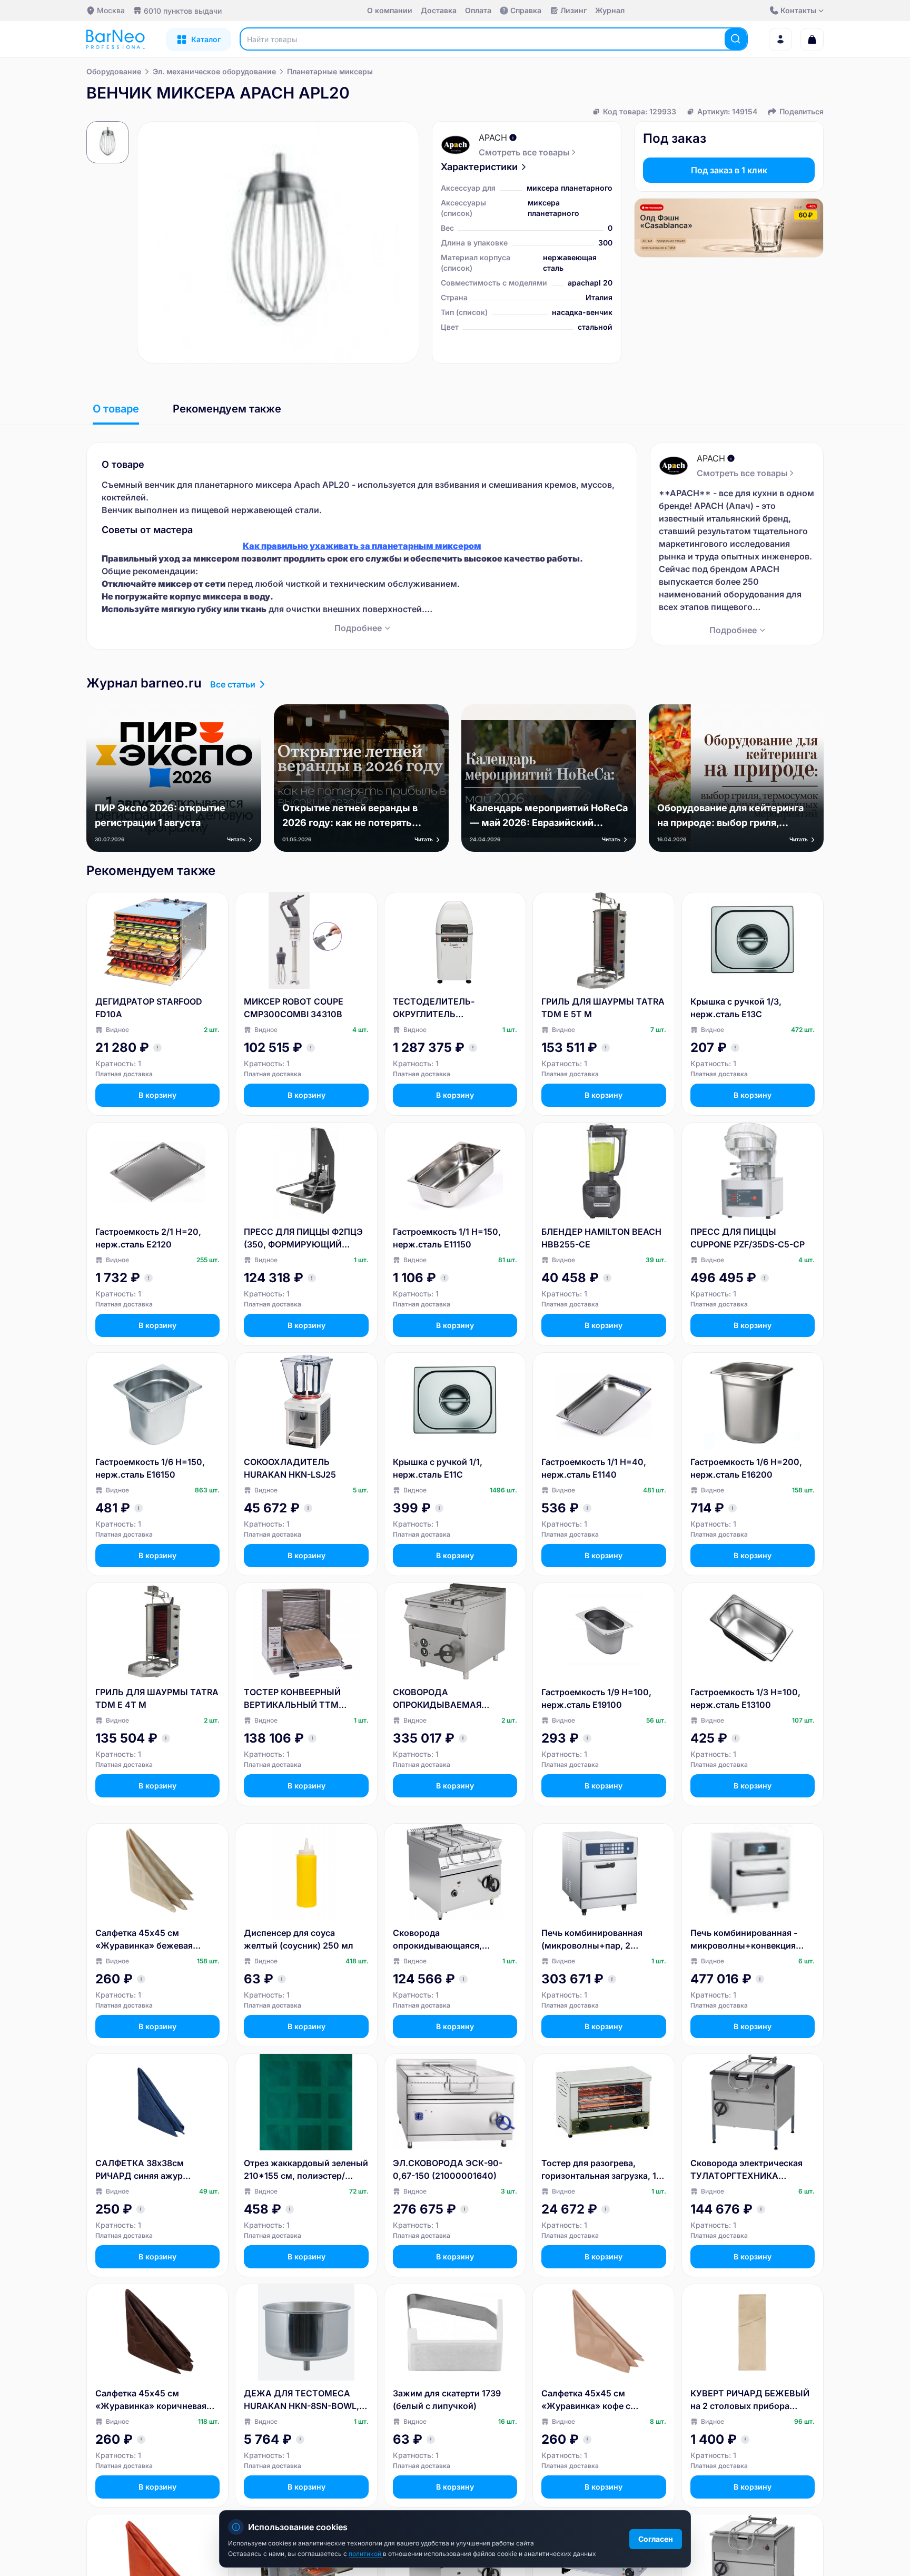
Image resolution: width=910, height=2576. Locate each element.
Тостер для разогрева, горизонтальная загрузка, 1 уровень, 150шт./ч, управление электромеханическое (599, 2170)
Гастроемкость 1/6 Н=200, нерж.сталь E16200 (746, 1468)
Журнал (610, 10)
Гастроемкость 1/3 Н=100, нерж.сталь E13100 (745, 1698)
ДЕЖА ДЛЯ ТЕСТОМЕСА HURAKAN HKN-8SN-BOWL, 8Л (301, 2400)
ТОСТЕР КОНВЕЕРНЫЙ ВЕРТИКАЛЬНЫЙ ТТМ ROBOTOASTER (292, 1699)
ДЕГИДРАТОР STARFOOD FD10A (149, 1008)
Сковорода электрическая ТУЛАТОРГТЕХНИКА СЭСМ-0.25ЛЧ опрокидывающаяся (746, 2170)
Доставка (439, 10)
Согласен (656, 2539)
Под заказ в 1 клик (729, 170)
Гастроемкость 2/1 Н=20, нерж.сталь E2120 (148, 1238)
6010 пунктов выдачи (183, 11)
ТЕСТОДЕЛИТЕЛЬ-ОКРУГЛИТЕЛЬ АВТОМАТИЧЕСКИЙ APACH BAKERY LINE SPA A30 (451, 1008)
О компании (390, 10)
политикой (366, 2554)
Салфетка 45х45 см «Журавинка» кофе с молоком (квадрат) (586, 2400)
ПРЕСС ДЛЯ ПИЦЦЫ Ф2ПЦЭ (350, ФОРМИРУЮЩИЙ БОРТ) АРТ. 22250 (303, 1238)
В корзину (157, 1095)
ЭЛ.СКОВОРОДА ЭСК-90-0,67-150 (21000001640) (448, 2169)
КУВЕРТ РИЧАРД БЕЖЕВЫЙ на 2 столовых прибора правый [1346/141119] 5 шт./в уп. (751, 2400)
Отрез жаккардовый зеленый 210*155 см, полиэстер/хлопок (306, 2170)
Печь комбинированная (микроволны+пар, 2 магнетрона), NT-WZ (592, 1940)
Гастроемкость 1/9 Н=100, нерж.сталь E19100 (596, 1698)
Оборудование (114, 71)
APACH (493, 137)
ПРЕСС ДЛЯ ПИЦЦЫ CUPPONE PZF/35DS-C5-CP (748, 1238)
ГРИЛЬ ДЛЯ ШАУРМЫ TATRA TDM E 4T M (157, 1698)
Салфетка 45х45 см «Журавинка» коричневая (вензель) (151, 2400)
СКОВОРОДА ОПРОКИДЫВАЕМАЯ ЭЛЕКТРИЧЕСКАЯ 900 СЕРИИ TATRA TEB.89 (440, 1699)
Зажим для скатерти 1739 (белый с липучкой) (447, 2400)
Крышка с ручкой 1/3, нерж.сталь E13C (736, 1008)
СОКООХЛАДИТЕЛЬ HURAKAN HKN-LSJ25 (290, 1468)
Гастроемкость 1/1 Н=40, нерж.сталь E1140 (594, 1468)
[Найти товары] (736, 39)
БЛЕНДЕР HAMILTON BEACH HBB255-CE (601, 1238)
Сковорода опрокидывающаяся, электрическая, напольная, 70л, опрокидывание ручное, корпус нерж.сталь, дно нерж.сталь (455, 1940)
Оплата (478, 10)
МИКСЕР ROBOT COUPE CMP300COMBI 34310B (294, 1008)
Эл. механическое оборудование (214, 71)
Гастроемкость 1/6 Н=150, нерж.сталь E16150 (150, 1468)
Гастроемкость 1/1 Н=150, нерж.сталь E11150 (447, 1238)
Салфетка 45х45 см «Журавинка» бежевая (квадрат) (144, 1940)
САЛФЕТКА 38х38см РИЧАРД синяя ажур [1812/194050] (140, 2170)
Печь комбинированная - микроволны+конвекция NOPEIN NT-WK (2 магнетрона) (744, 1940)
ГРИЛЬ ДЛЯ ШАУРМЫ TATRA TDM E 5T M (603, 1008)
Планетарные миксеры (330, 71)
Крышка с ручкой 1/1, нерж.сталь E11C (438, 1468)
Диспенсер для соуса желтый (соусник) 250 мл (299, 1939)
